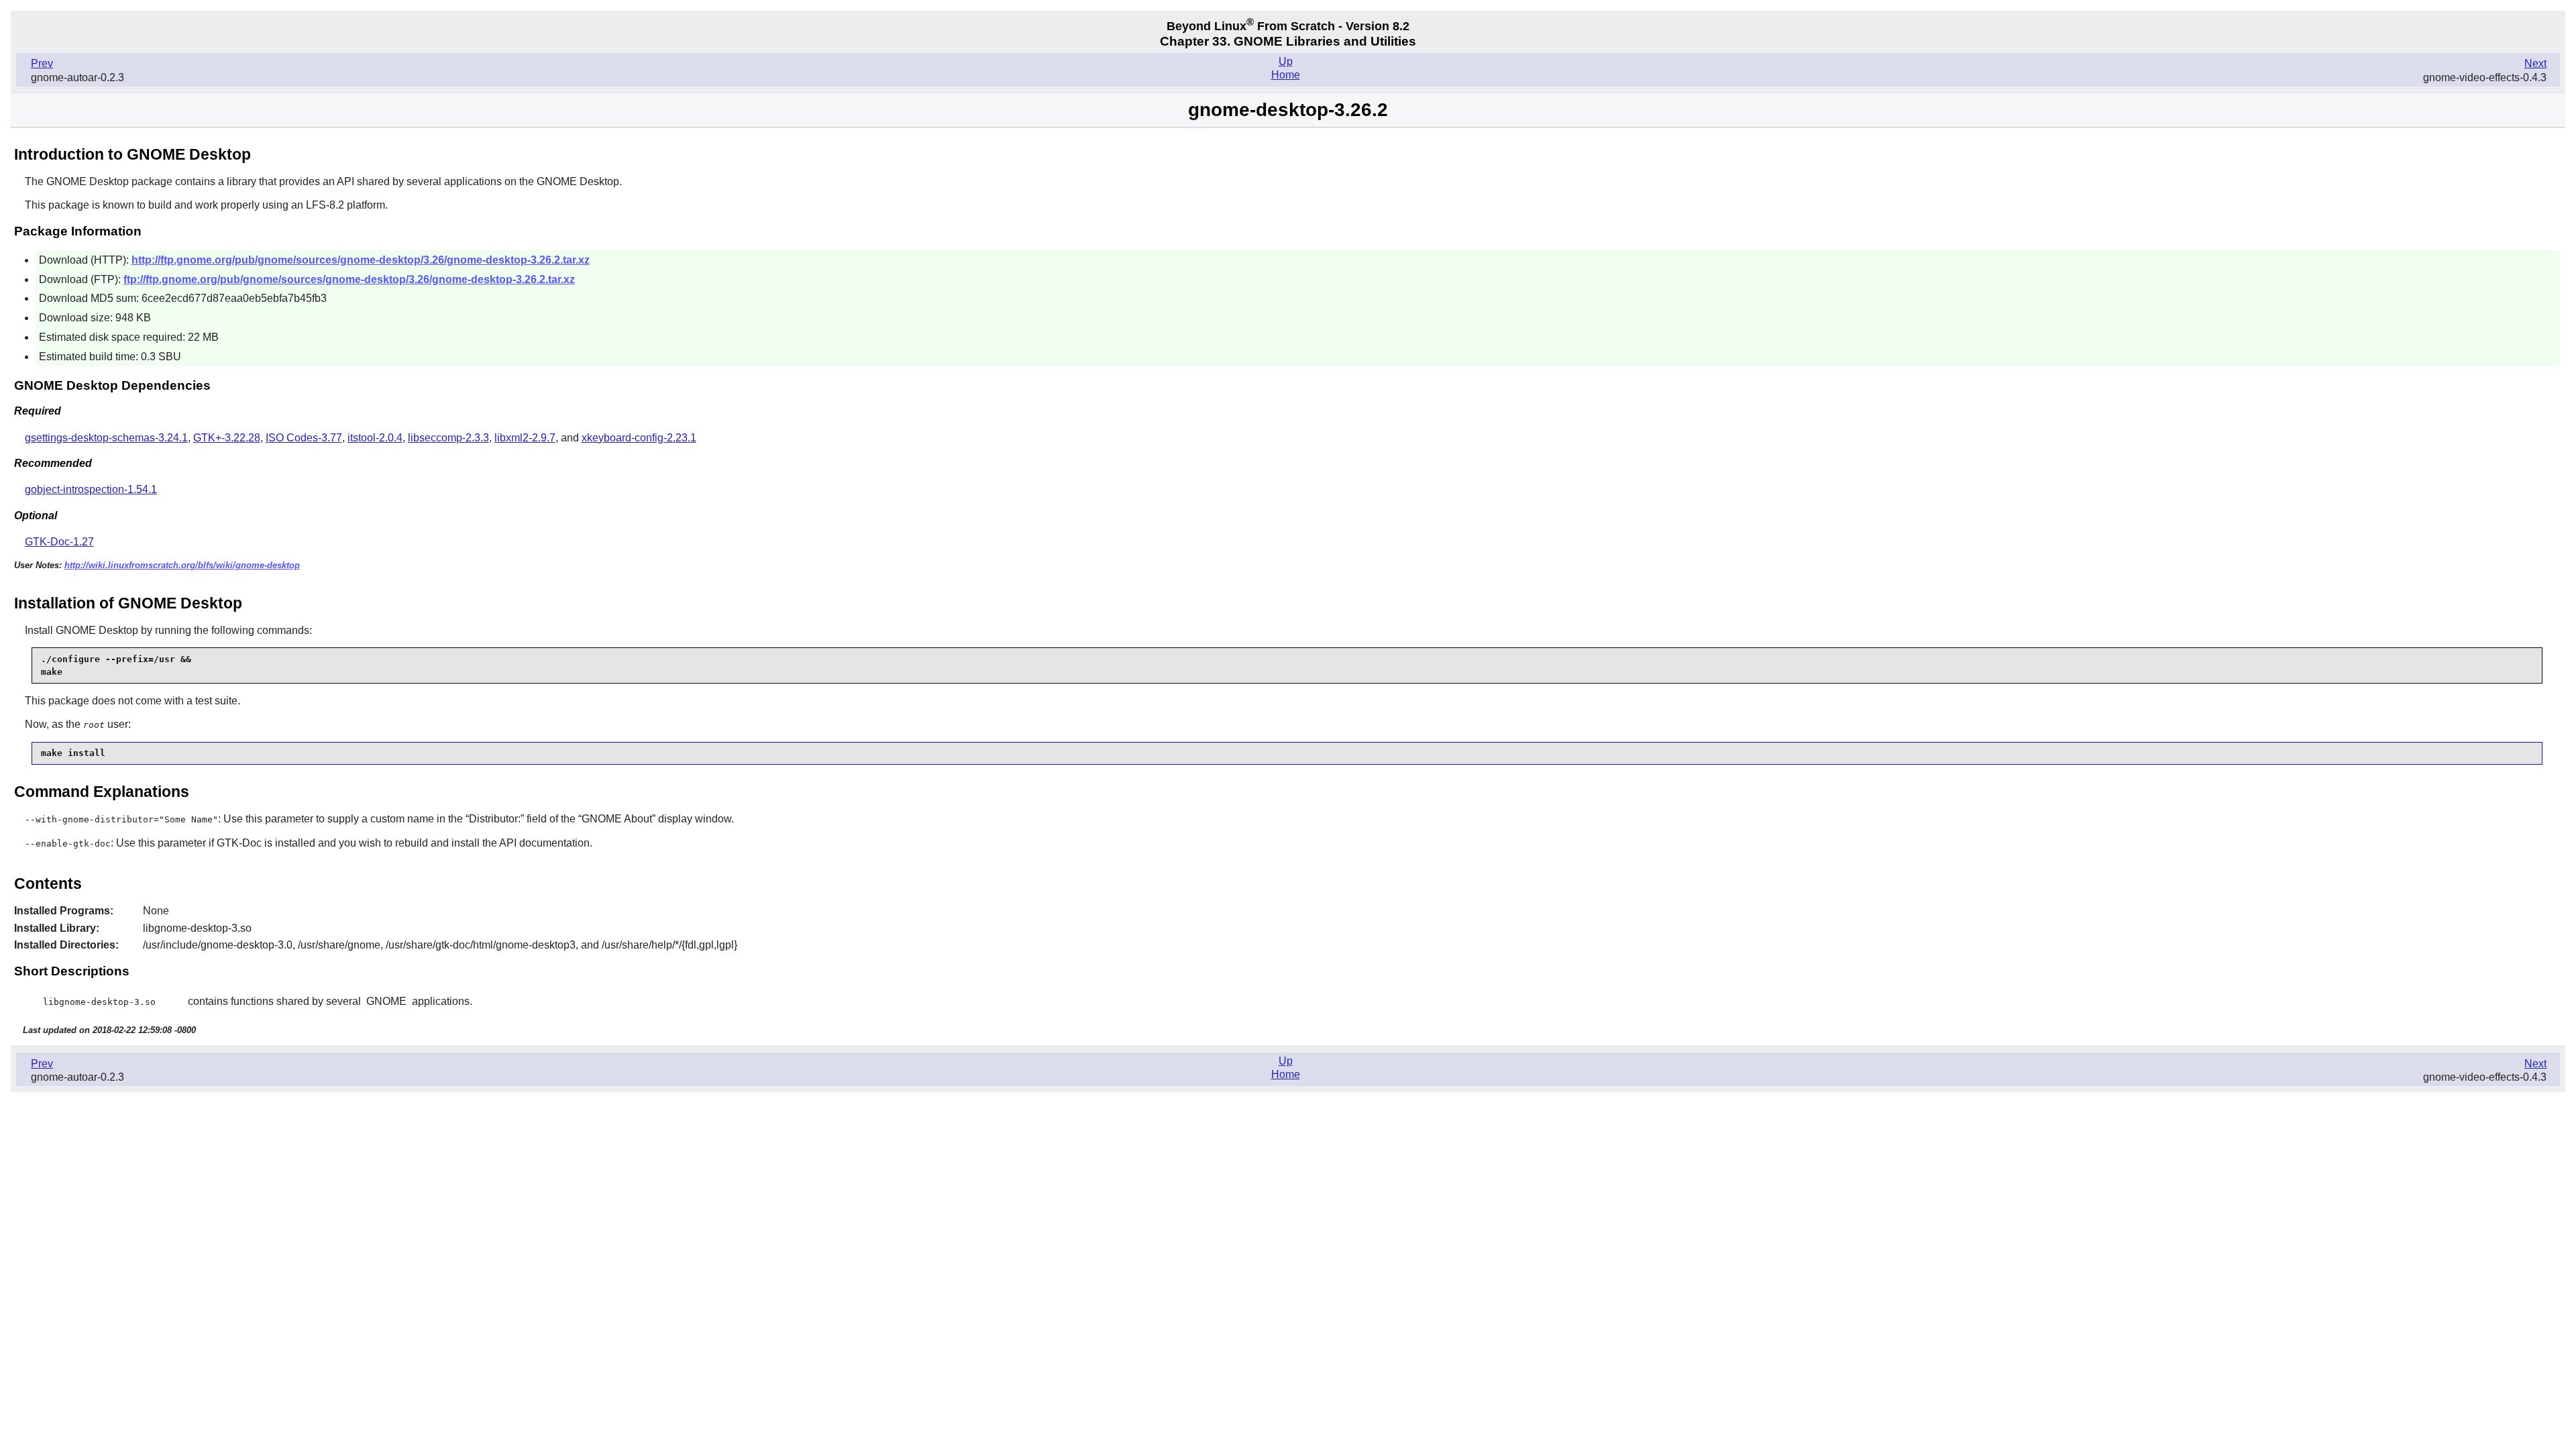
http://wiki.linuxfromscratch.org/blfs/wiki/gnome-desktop (182, 565)
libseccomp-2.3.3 (448, 438)
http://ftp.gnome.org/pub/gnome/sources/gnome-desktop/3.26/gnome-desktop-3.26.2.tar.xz (361, 260)
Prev (42, 63)
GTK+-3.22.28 (227, 438)
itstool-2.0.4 (375, 438)
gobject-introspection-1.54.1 (91, 489)
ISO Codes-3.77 (304, 438)
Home (1286, 75)
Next (2535, 63)
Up (1286, 61)
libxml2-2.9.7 (525, 438)
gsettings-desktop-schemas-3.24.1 (106, 438)
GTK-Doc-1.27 (59, 542)
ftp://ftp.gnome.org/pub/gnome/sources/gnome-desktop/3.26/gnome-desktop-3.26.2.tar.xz (349, 279)
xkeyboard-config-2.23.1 (639, 438)
